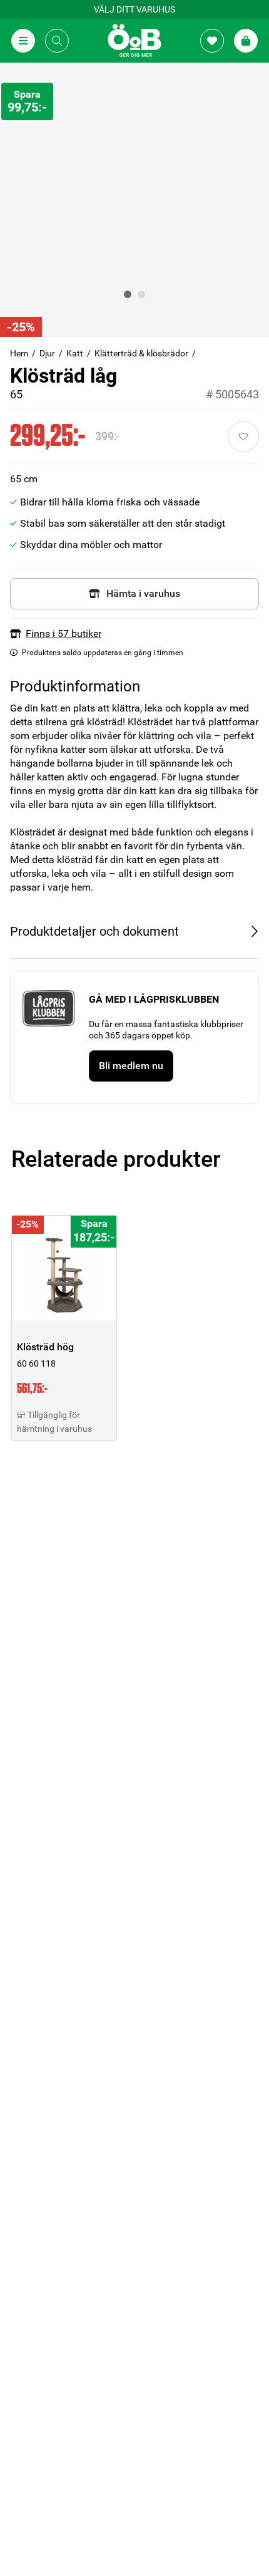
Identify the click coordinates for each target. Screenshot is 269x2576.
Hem (19, 353)
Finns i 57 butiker (63, 634)
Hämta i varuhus (143, 593)
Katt (75, 353)
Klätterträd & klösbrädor (141, 353)
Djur (47, 353)
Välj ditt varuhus (134, 9)
